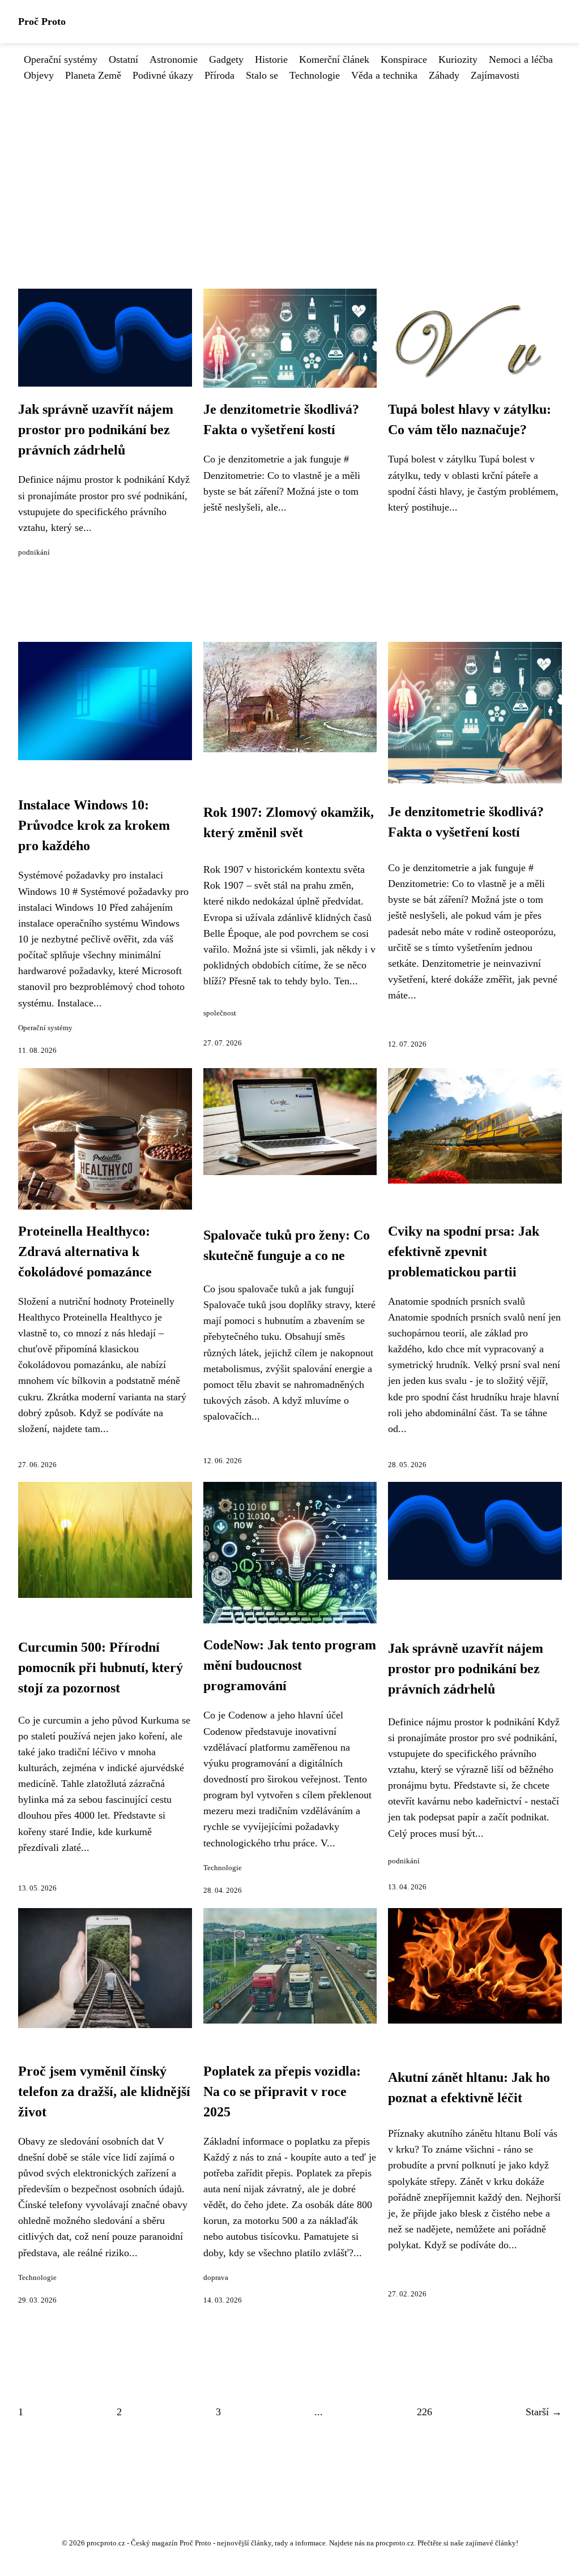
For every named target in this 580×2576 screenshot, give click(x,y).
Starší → (544, 2412)
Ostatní (123, 59)
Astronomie (174, 59)
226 (425, 2412)
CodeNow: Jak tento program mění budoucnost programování (290, 1665)
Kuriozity (458, 59)
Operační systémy (61, 59)
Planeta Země (93, 75)
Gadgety (226, 59)
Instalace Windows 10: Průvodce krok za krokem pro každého (94, 825)
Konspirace (404, 59)
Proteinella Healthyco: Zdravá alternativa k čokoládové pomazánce (85, 1251)
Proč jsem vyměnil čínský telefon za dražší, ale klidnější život (104, 2091)
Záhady (444, 75)
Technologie (315, 75)
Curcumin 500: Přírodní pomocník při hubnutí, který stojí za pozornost (101, 1668)
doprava (216, 2278)
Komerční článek (334, 59)
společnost (220, 1013)
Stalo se (262, 75)
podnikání (34, 552)
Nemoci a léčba (521, 59)
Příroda (219, 75)
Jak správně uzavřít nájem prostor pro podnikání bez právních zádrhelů (96, 430)
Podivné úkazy (163, 75)
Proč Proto (42, 22)
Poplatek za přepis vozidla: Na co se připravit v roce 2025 (282, 2091)
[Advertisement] (290, 168)
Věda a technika (384, 75)
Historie (271, 59)
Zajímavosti (495, 75)
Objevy (39, 75)
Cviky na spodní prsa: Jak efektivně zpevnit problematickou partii (464, 1251)
